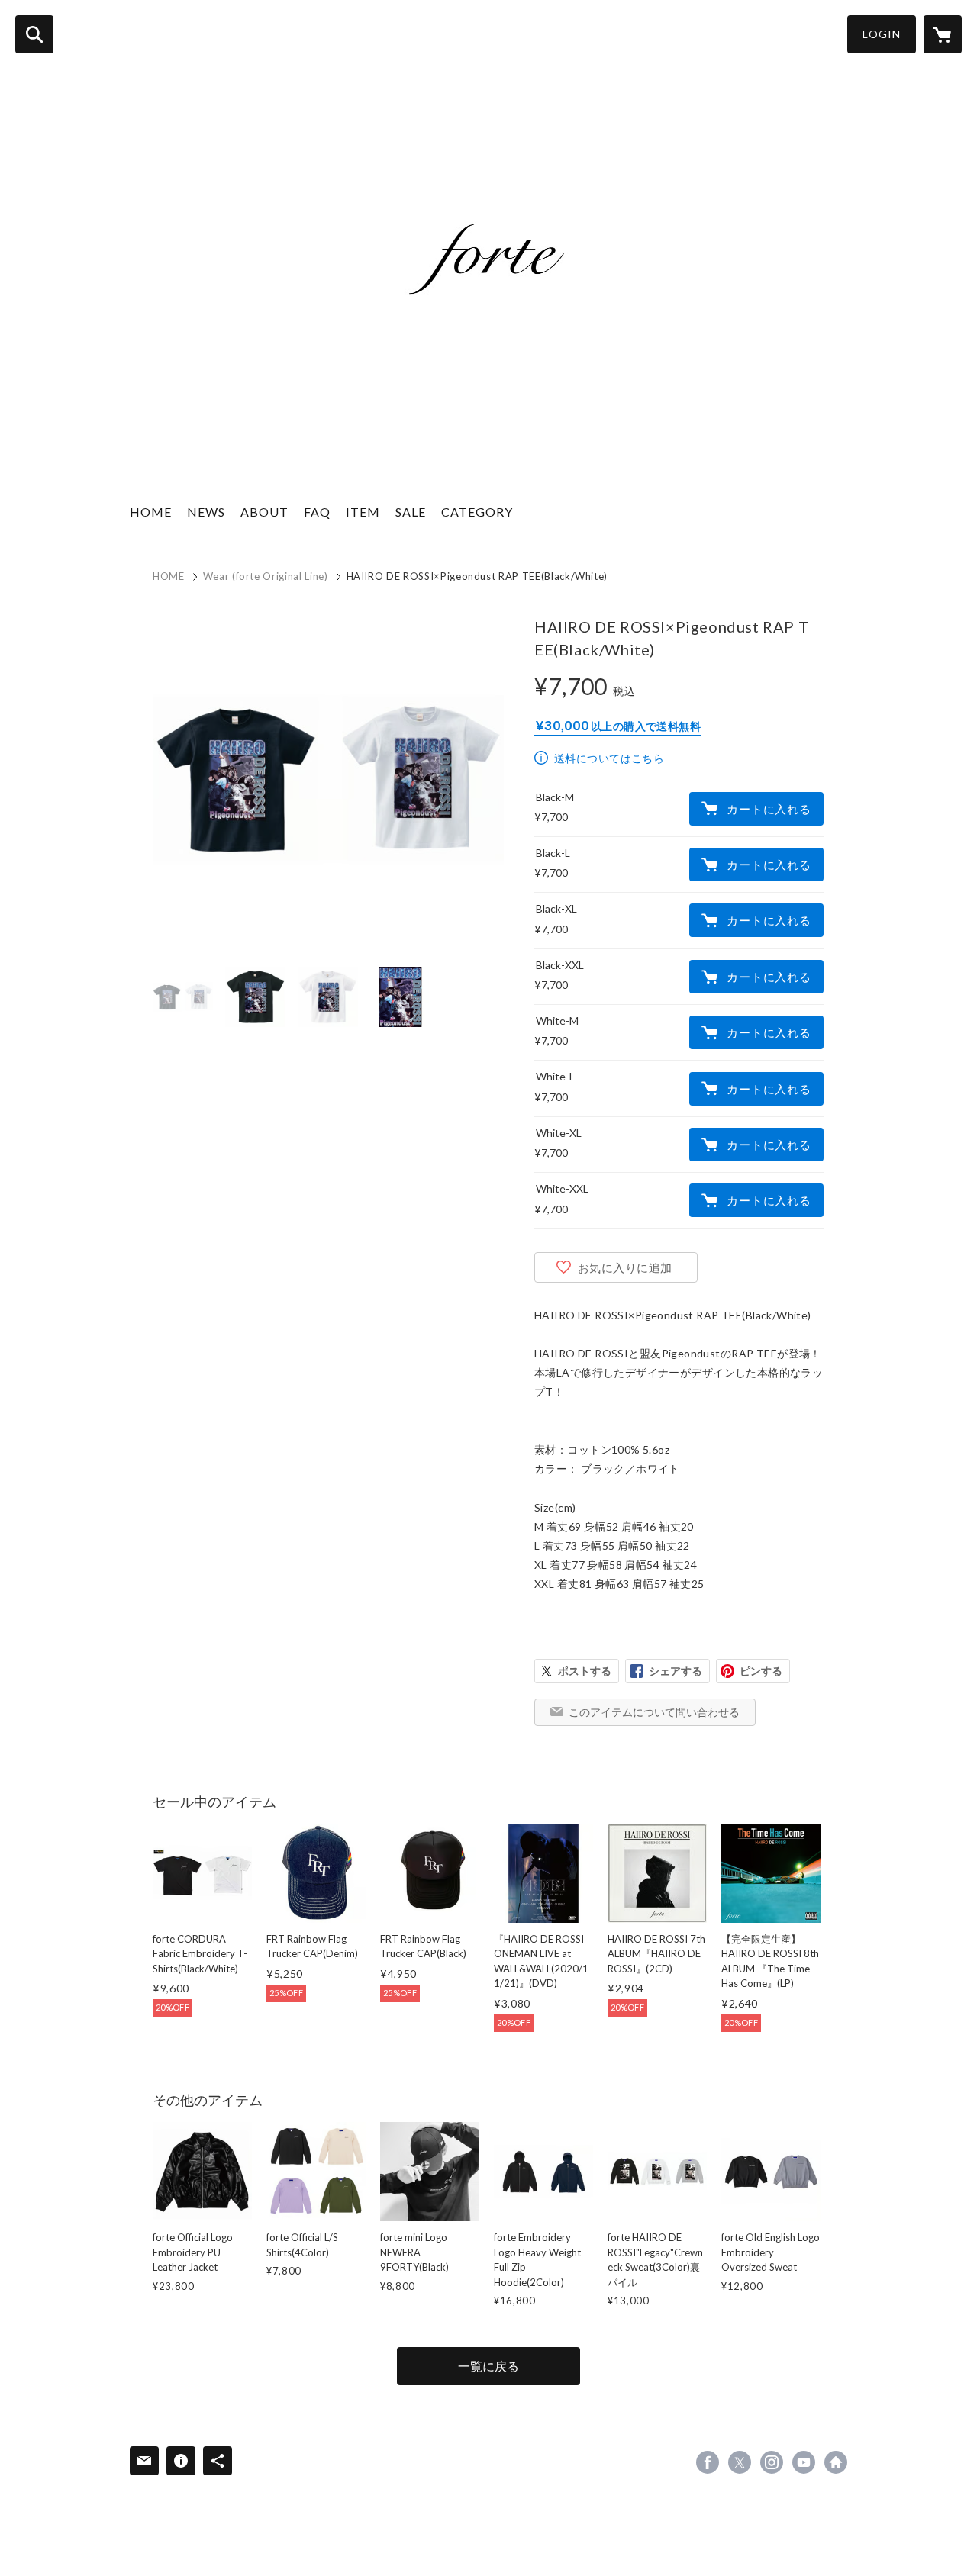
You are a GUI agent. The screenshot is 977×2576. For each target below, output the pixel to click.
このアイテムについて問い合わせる (654, 1712)
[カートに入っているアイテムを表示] (943, 34)
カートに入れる (769, 809)
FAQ (317, 512)
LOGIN (882, 34)
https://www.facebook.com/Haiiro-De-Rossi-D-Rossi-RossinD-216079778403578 (708, 2462)
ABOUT (264, 512)
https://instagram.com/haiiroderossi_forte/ (772, 2462)
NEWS (206, 512)
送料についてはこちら (609, 758)
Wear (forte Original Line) (266, 576)
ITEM (363, 512)
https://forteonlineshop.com (836, 2462)
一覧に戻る (488, 2366)
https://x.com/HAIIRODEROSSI (740, 2462)
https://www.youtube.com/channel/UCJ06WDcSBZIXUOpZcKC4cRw (804, 2462)
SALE (411, 512)
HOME (151, 512)
